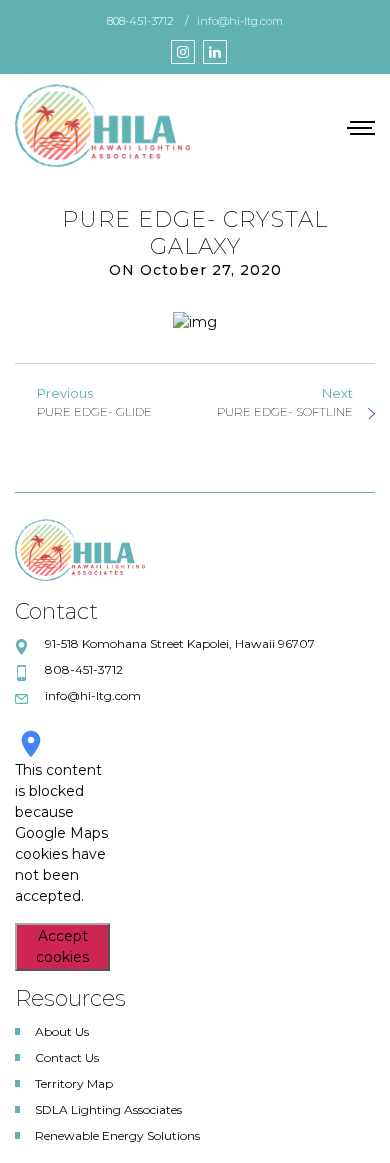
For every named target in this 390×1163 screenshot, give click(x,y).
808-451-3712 (140, 21)
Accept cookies (62, 946)
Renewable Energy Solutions (117, 1135)
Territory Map (74, 1083)
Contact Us (67, 1057)
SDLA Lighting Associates (108, 1109)
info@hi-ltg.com (240, 21)
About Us (62, 1031)
